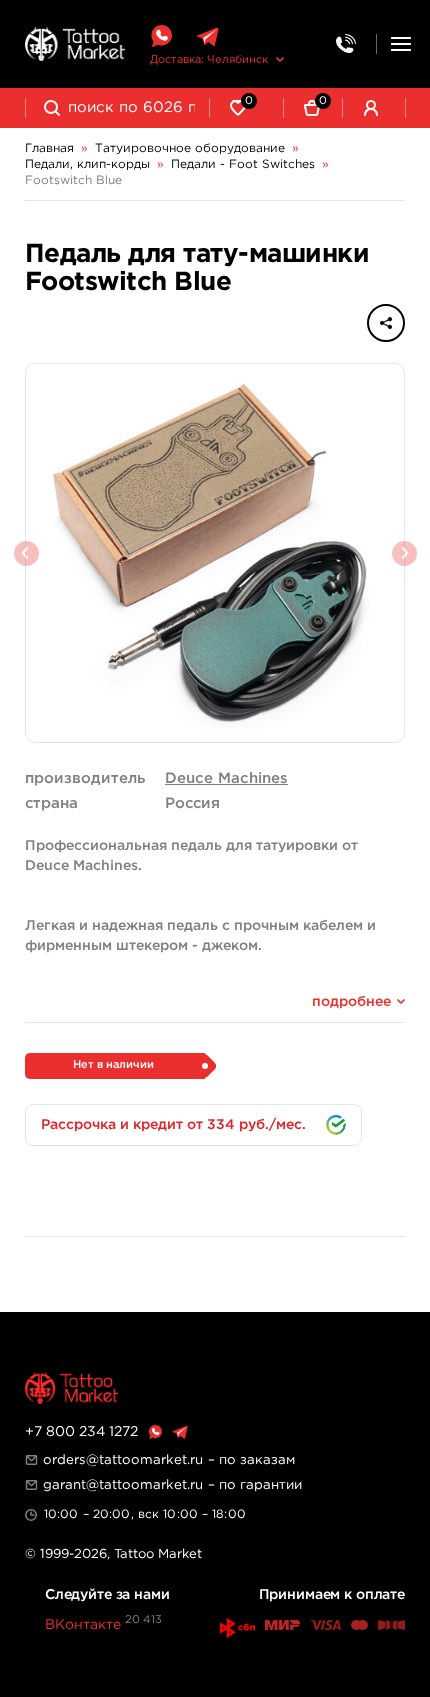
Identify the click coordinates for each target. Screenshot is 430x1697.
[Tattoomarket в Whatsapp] (161, 36)
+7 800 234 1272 (81, 1432)
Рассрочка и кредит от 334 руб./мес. (173, 1125)
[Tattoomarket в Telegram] (207, 36)
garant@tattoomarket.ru (123, 1485)
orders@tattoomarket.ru (123, 1460)
